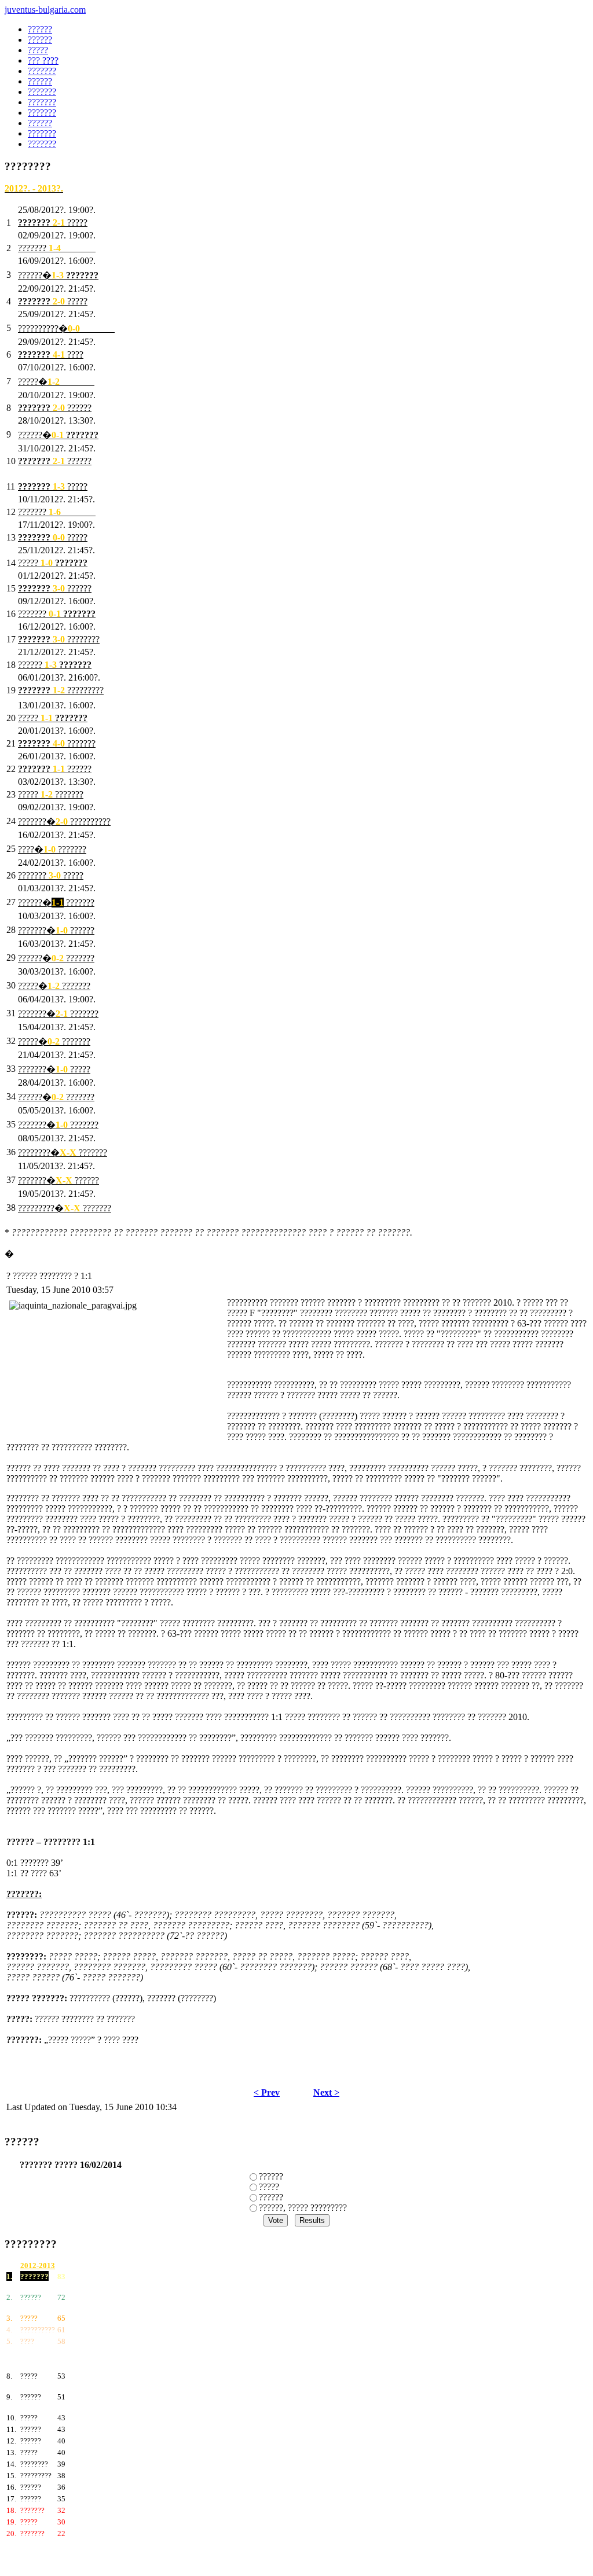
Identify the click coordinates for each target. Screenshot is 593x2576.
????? (269, 2187)
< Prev (267, 2092)
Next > (326, 2092)
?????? (271, 2176)
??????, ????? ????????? (303, 2208)
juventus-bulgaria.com (45, 10)
